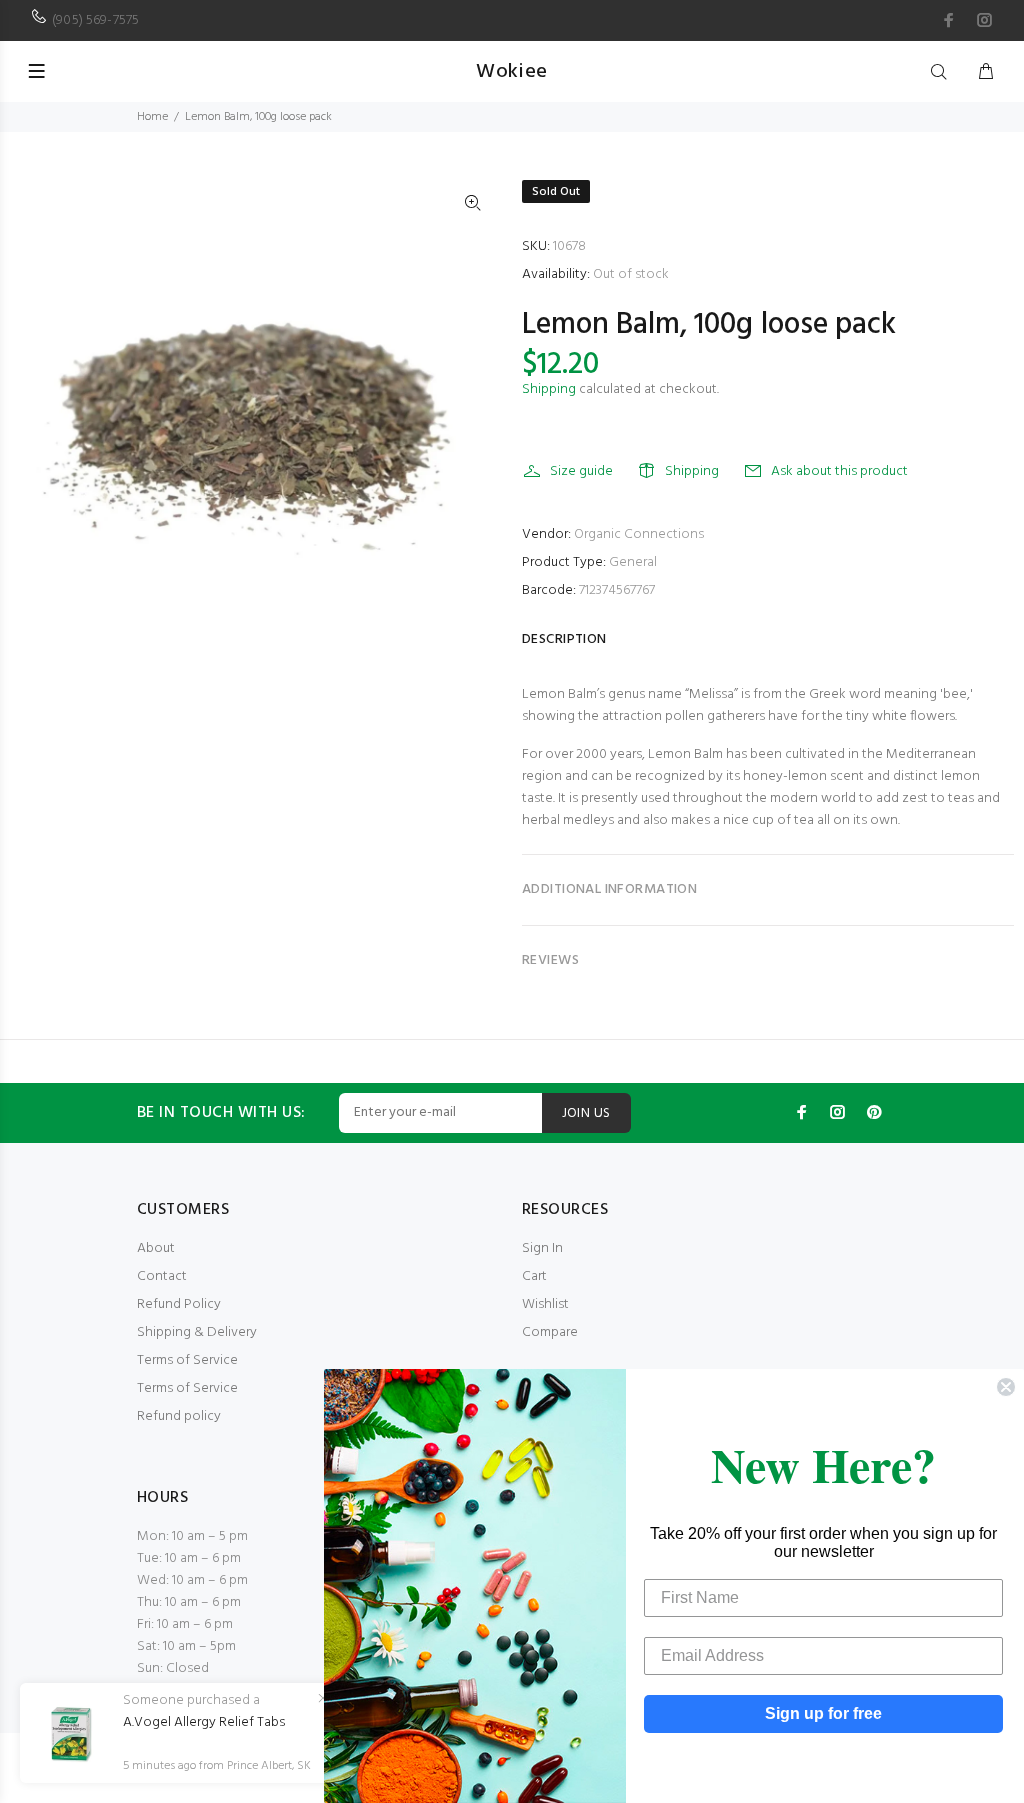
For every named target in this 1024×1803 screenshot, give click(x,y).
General (633, 562)
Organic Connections (639, 534)
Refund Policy (179, 1304)
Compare (550, 1332)
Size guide (581, 471)
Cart (534, 1276)
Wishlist (545, 1304)
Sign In (542, 1248)
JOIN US (586, 1113)
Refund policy (179, 1416)
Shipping (549, 389)
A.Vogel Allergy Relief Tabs (204, 1723)
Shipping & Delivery (197, 1332)
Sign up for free (823, 1713)
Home (152, 117)
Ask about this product (839, 471)
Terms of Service (187, 1360)
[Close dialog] (1006, 1387)
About (156, 1248)
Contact (162, 1276)
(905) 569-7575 (95, 20)
